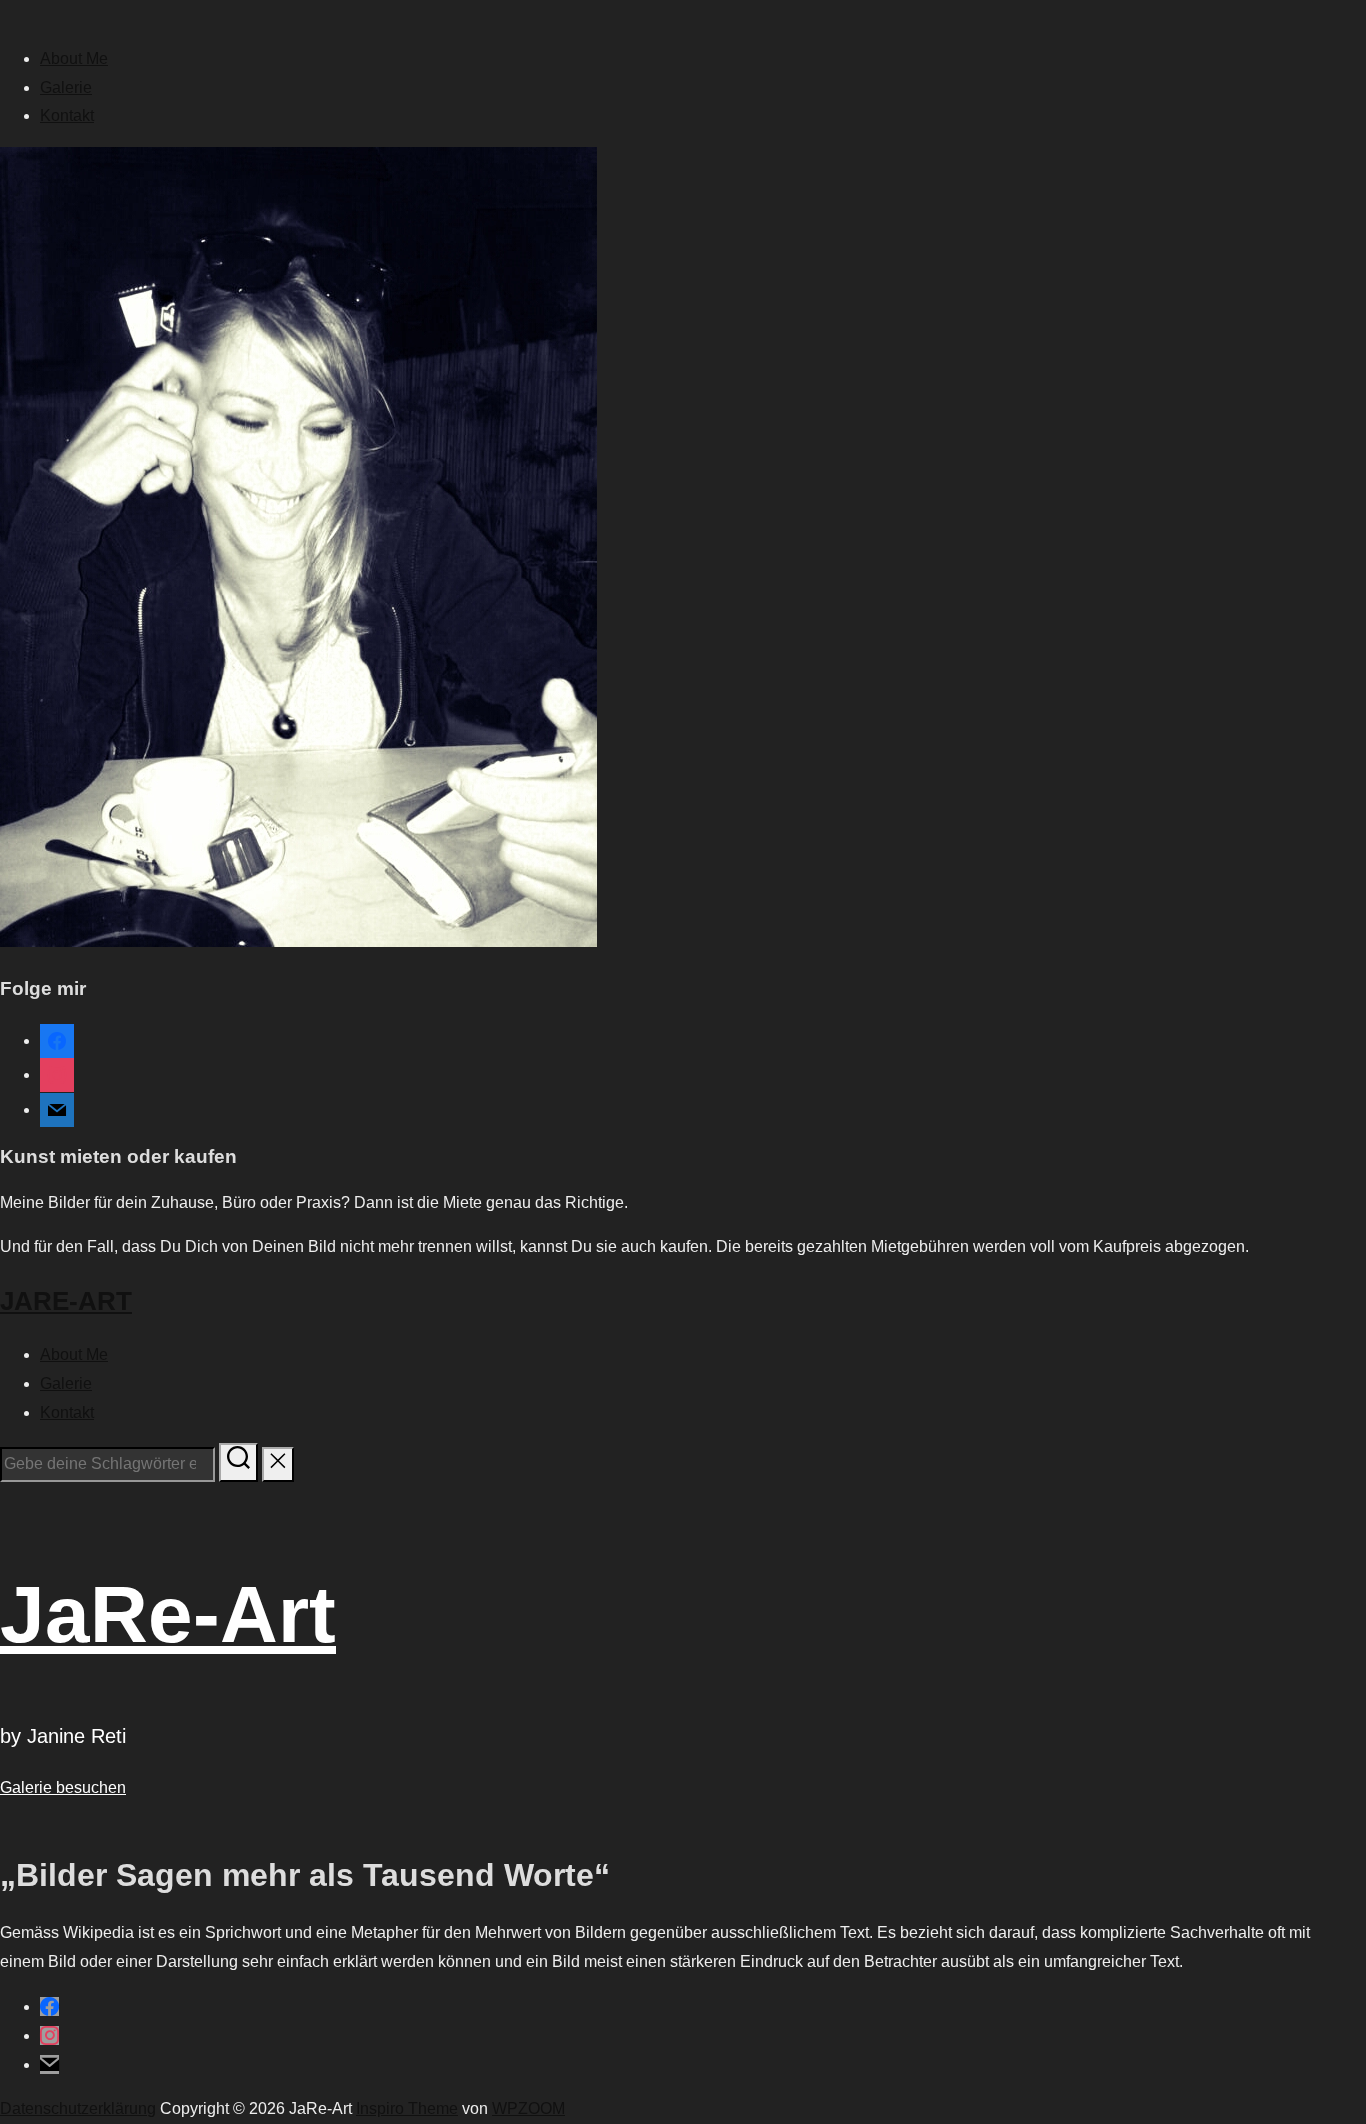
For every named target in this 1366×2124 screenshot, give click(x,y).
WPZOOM (528, 2108)
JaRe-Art (66, 1301)
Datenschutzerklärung (78, 2108)
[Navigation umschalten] (8, 19)
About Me (74, 58)
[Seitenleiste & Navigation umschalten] (8, 1501)
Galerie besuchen (63, 1787)
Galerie (66, 87)
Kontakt (67, 115)
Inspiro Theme (407, 2108)
